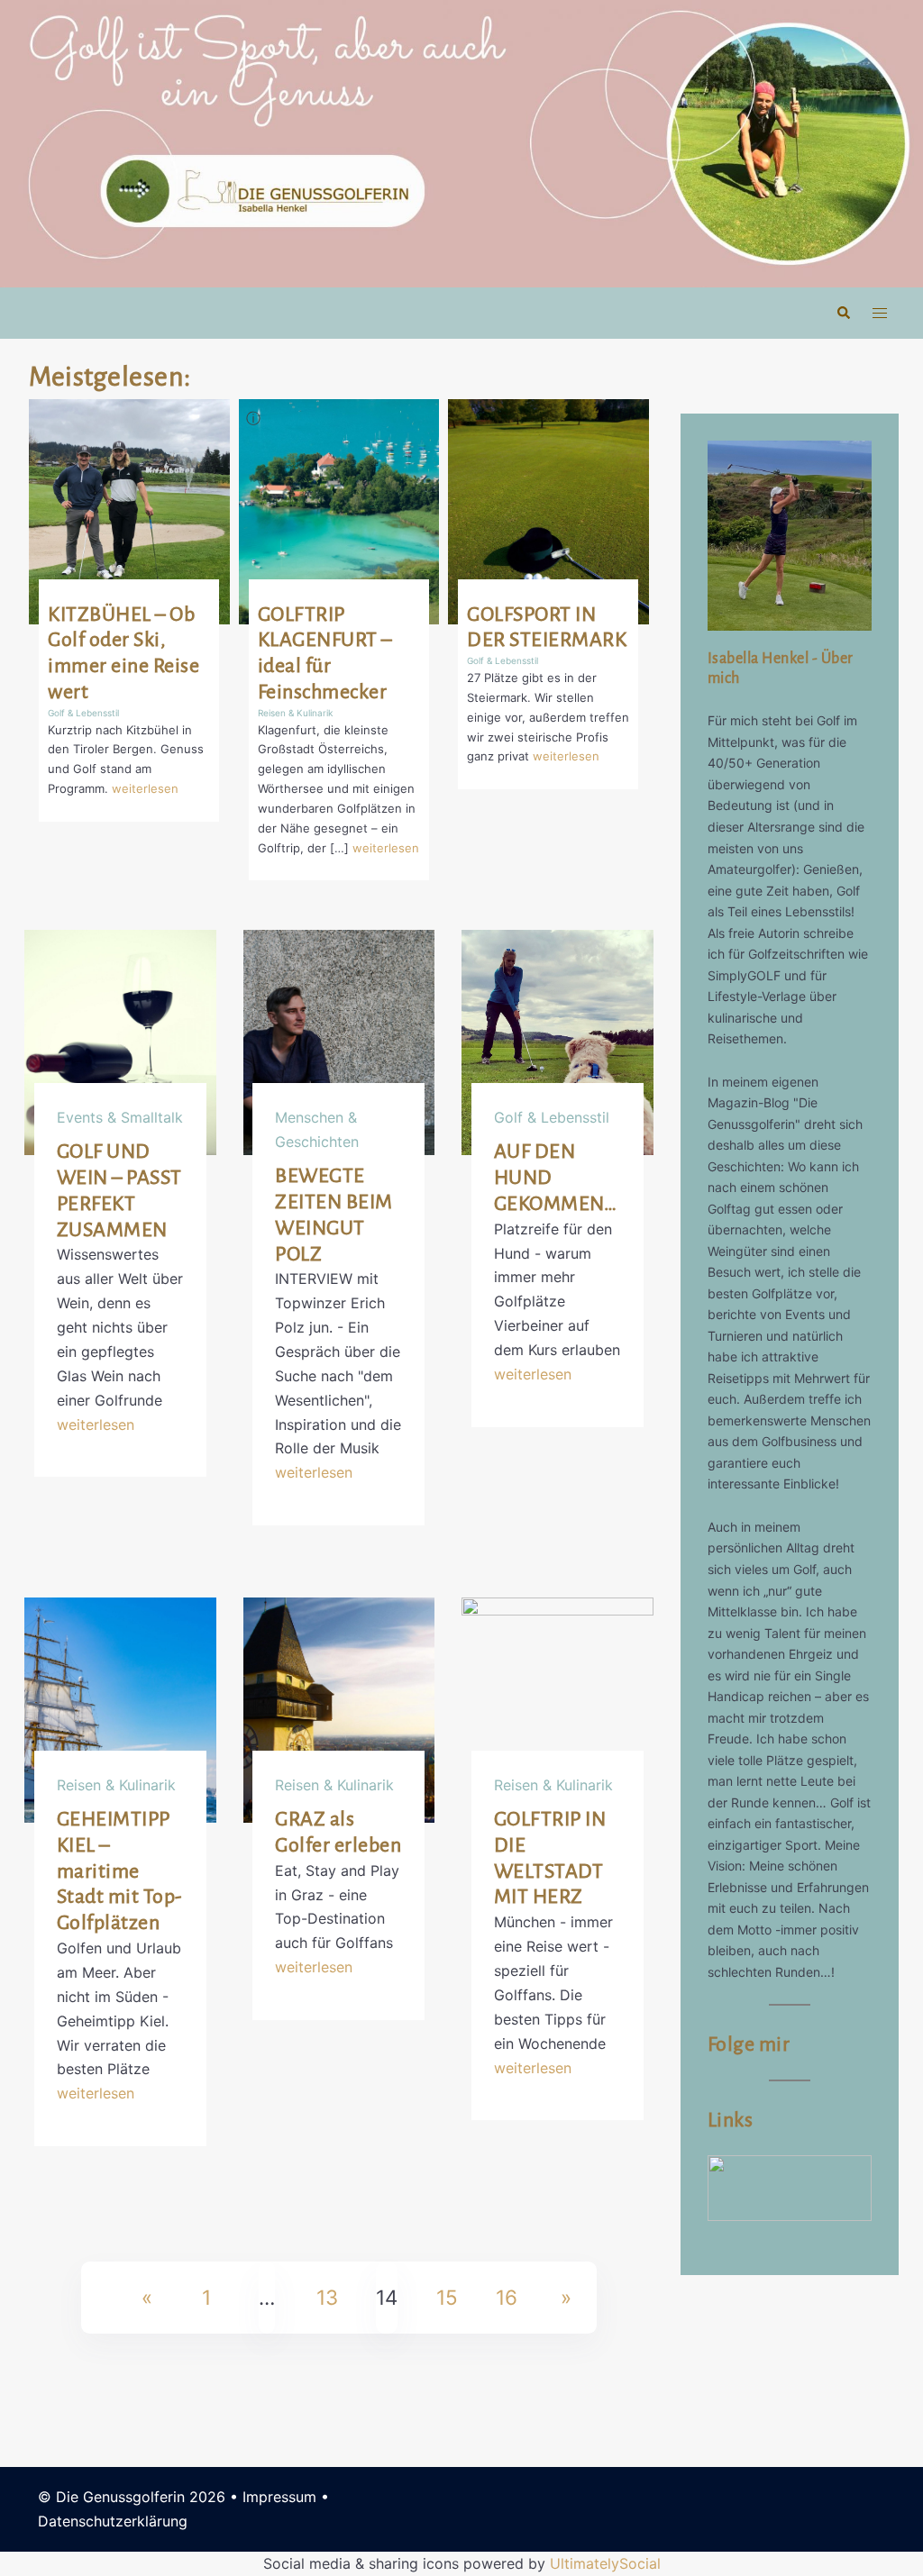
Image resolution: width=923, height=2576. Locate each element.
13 (327, 2297)
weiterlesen (145, 788)
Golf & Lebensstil (83, 713)
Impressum (279, 2497)
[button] (843, 313)
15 (447, 2297)
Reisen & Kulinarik (295, 713)
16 (507, 2297)
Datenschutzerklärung (113, 2521)
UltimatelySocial (605, 2563)
